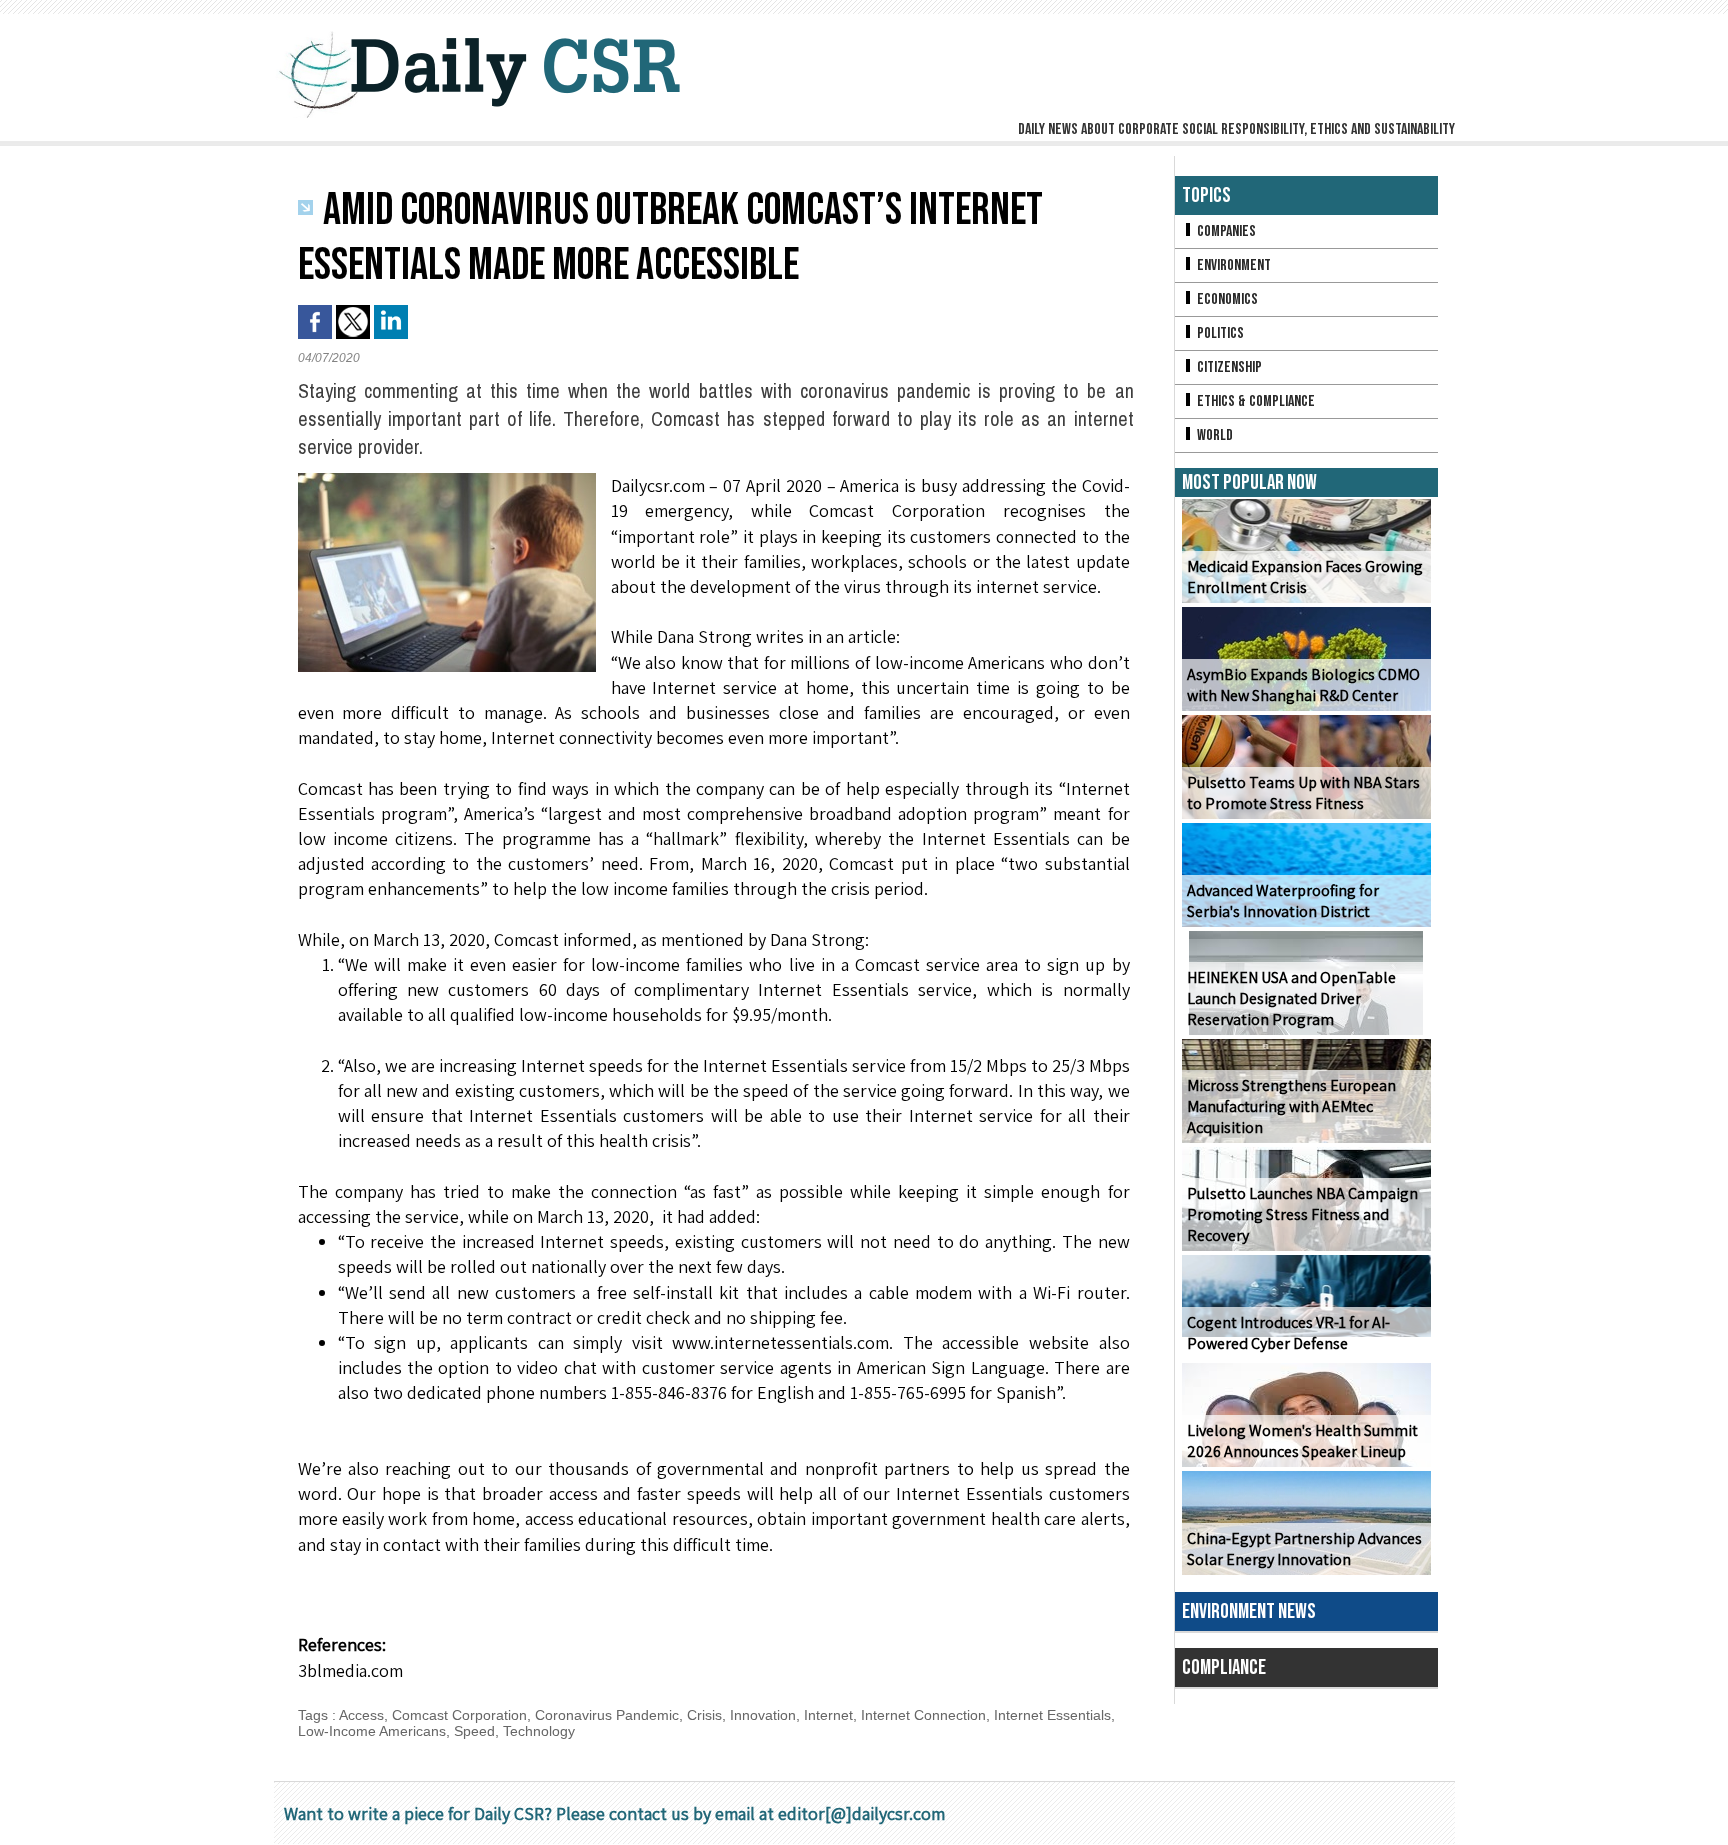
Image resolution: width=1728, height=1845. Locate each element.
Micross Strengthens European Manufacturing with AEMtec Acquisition (1291, 1106)
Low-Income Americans (372, 1731)
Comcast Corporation (459, 1715)
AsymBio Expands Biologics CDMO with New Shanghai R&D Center (1303, 685)
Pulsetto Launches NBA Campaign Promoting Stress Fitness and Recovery (1302, 1214)
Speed (474, 1731)
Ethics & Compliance (1254, 401)
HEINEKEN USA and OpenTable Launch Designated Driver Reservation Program (1291, 998)
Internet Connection (923, 1715)
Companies (1225, 231)
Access (361, 1715)
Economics (1226, 299)
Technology (539, 1731)
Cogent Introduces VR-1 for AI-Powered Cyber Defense (1288, 1333)
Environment (1232, 265)
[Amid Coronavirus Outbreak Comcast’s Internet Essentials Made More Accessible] (447, 479)
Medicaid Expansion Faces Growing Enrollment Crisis (1305, 577)
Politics (1219, 333)
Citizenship (1228, 367)
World (1213, 435)
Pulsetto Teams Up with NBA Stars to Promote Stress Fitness (1303, 793)
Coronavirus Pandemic (607, 1715)
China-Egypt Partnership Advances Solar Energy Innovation (1304, 1549)
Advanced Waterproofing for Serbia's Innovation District (1283, 901)
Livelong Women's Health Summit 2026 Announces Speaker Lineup (1302, 1441)
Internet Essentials (1052, 1715)
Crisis (704, 1715)
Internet (828, 1715)
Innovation (763, 1715)
